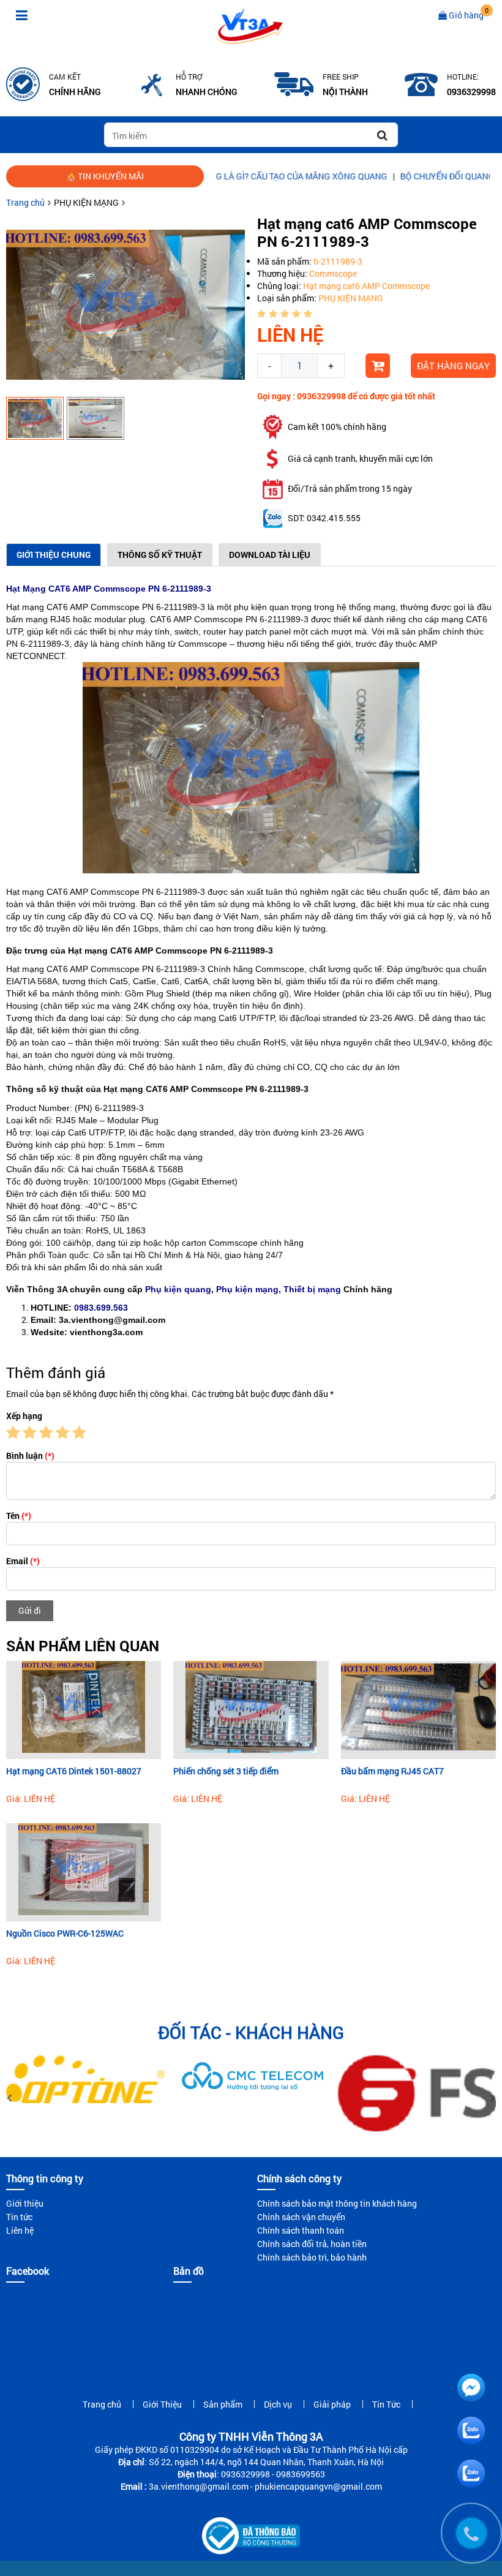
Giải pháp (332, 2404)
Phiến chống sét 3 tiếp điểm (226, 1771)
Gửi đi (30, 1610)
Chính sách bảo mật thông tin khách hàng (337, 2203)
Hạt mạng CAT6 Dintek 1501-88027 (74, 1771)
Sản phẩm (223, 2404)
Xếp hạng (24, 1416)
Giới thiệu (25, 2203)
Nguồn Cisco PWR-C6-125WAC (65, 1933)
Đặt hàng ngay (453, 366)
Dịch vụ (278, 2404)
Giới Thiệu (162, 2404)
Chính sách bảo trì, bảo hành (312, 2257)
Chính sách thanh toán (301, 2230)
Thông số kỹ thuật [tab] (160, 555)
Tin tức (19, 2217)
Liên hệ (20, 2230)
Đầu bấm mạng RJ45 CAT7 (392, 1771)
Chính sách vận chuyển (301, 2217)
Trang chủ (25, 202)
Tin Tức (386, 2404)
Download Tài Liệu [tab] (270, 555)
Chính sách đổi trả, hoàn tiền (312, 2244)
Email (23, 1561)
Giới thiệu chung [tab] (54, 555)
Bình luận (30, 1456)
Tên (19, 1516)
